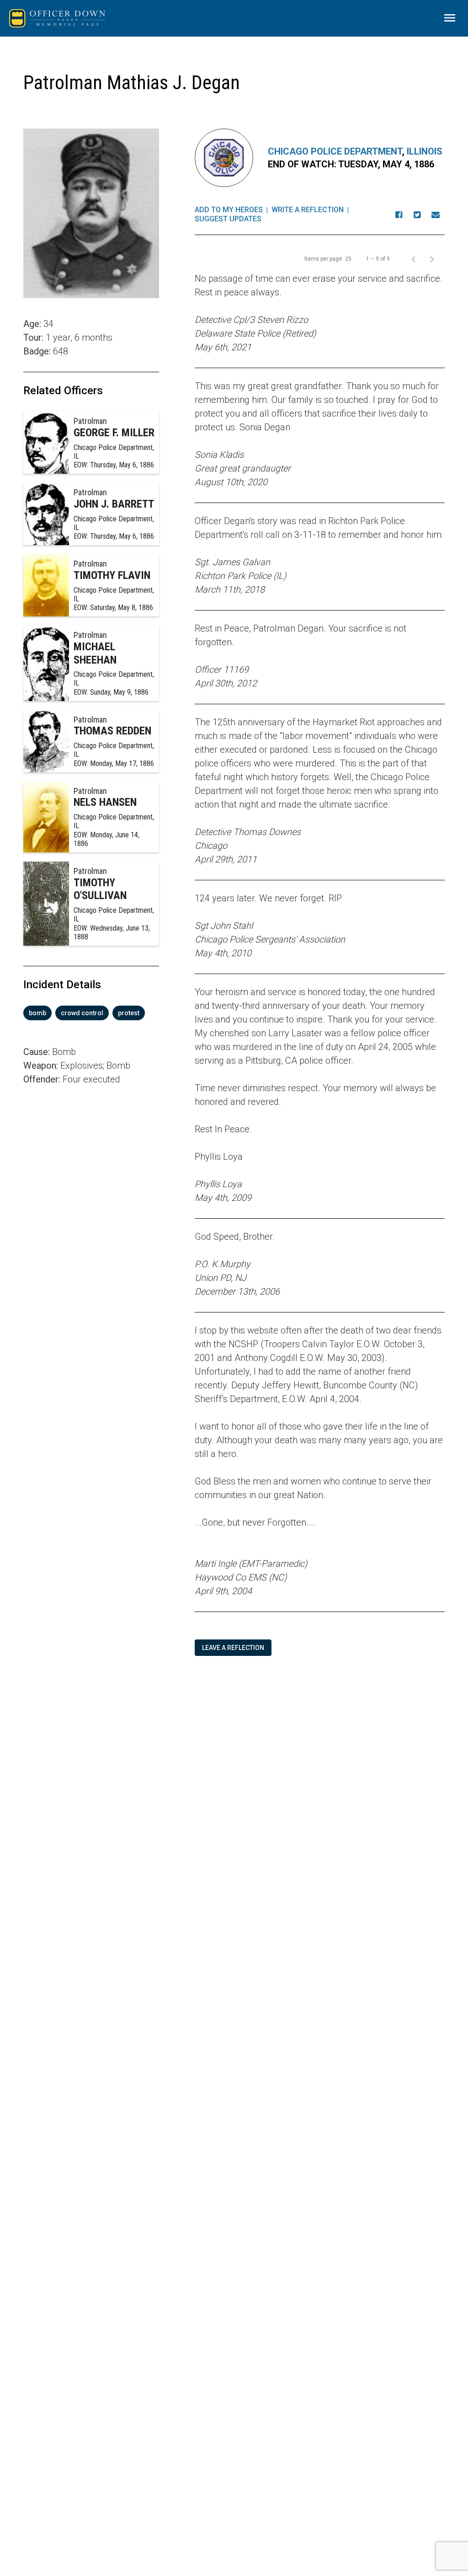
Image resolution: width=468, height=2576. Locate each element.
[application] (91, 1214)
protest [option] (129, 1013)
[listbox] (91, 1013)
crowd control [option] (82, 1013)
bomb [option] (37, 1013)
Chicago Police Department (335, 151)
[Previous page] (414, 259)
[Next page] (432, 259)
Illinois (425, 151)
